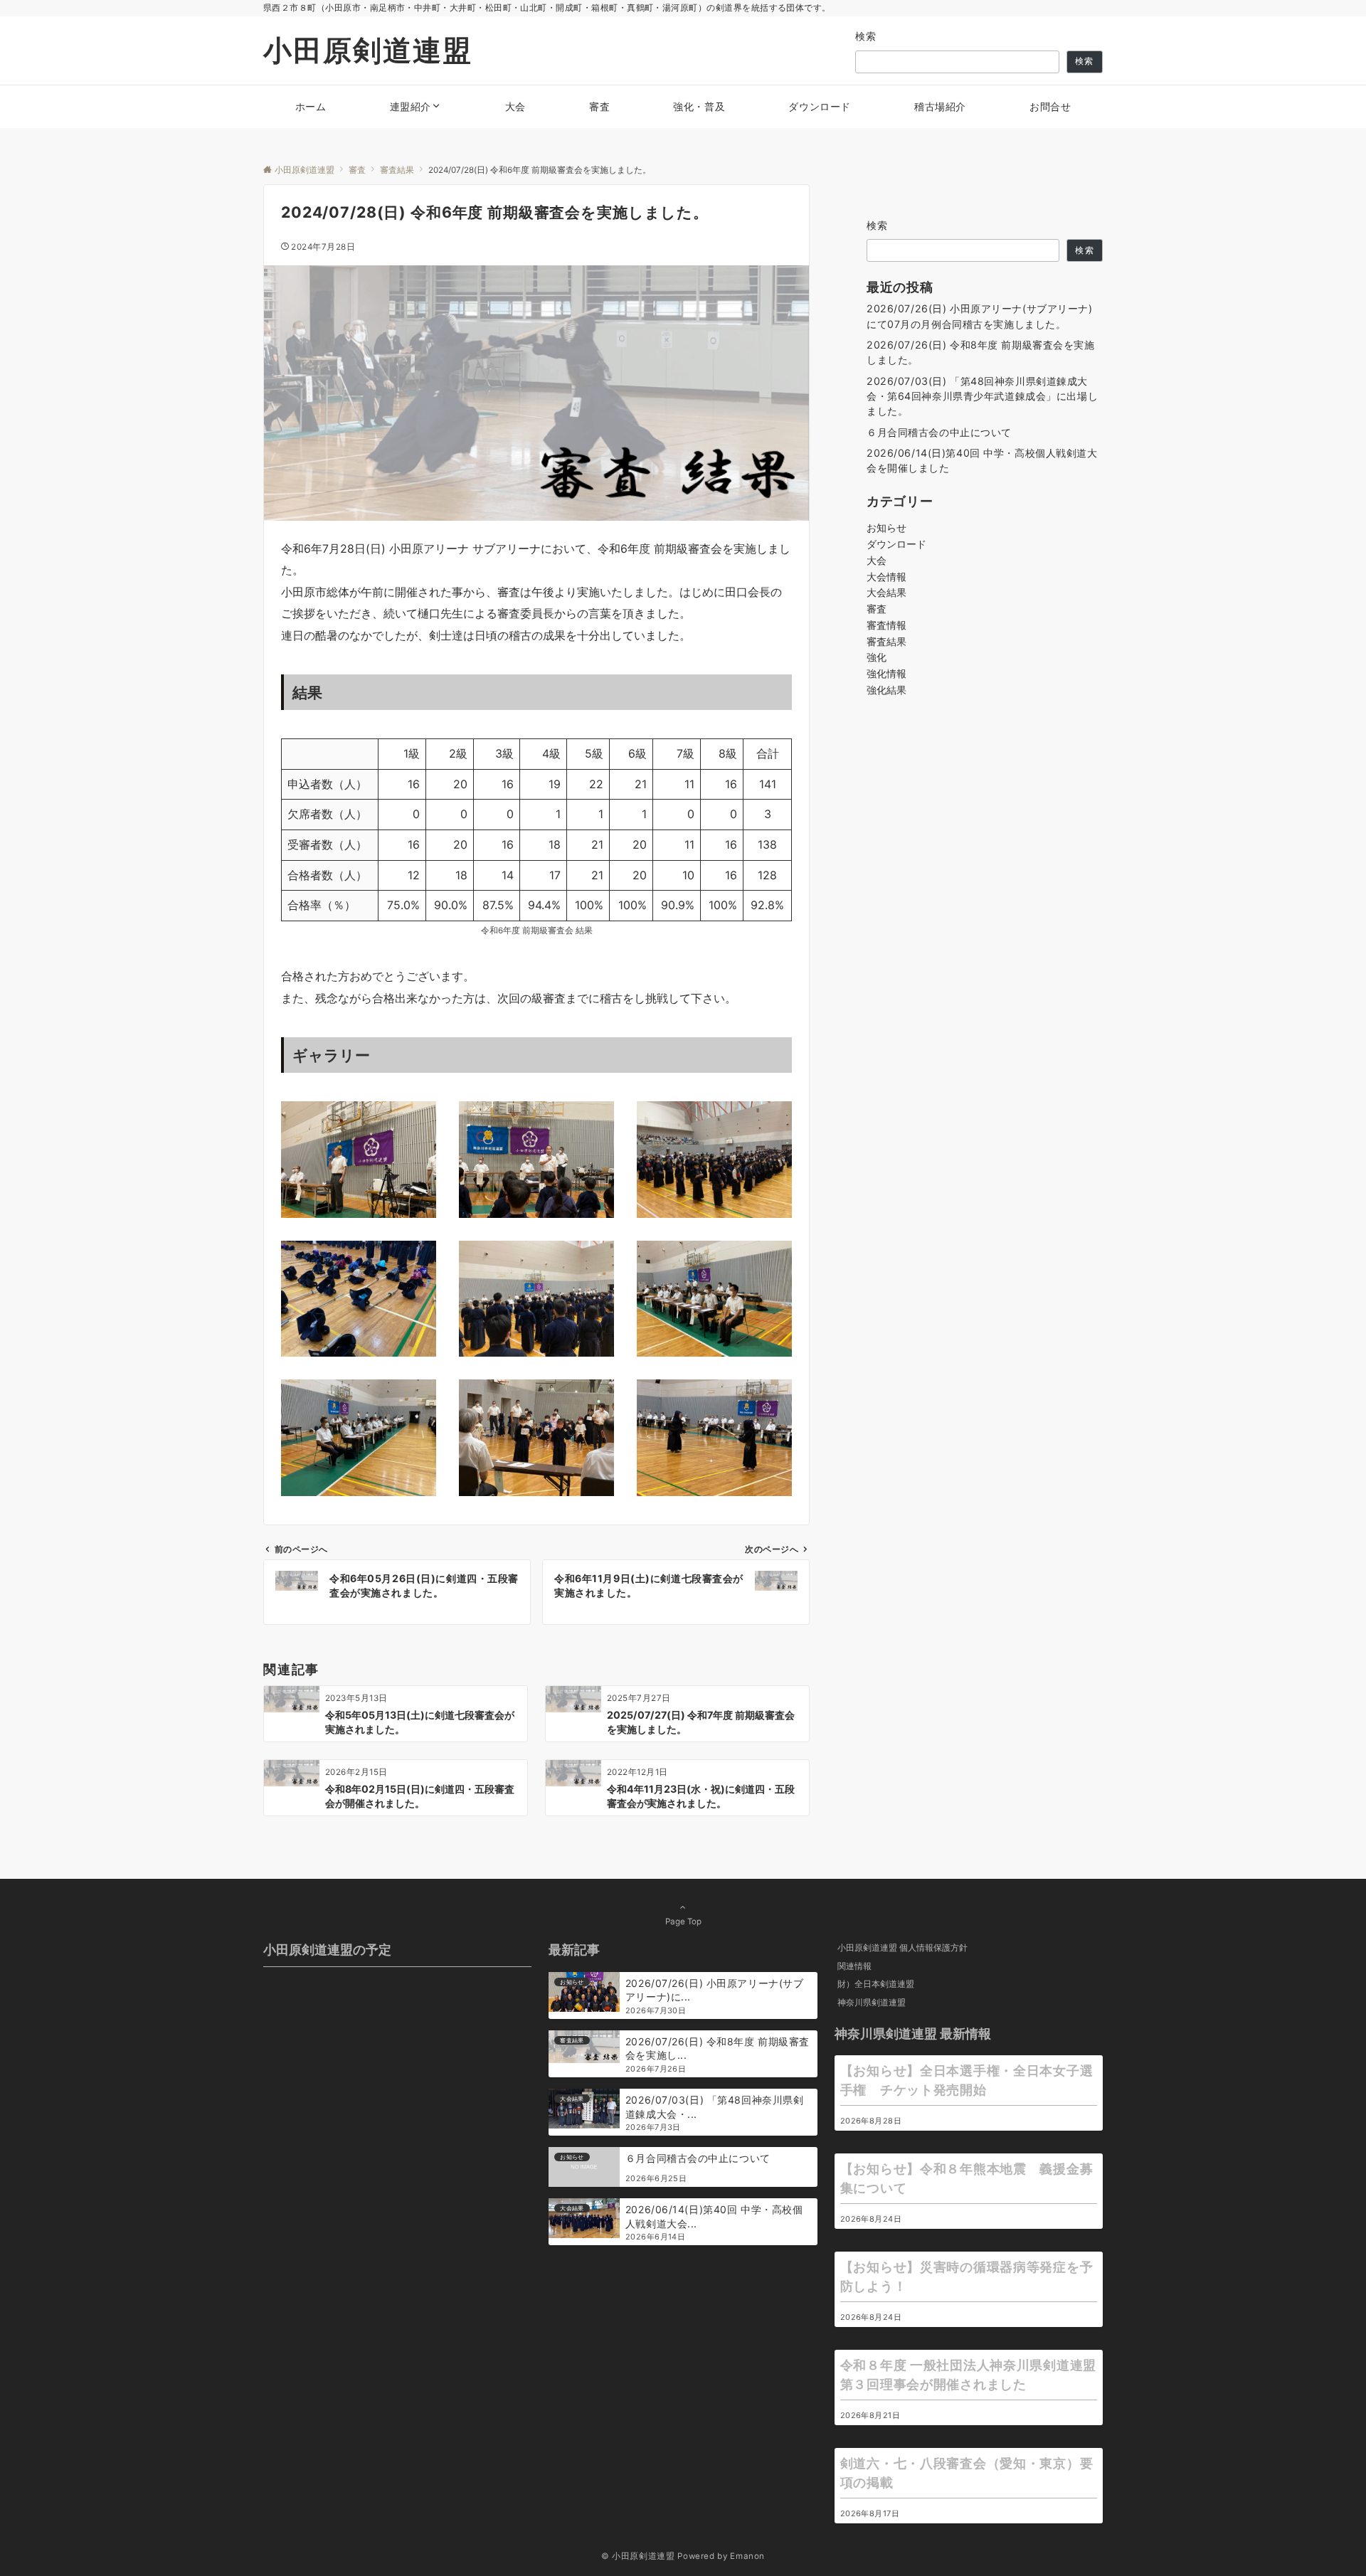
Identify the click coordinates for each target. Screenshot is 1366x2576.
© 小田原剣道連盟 (638, 2556)
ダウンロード (896, 544)
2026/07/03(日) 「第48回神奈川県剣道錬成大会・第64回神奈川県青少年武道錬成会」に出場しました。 (982, 396)
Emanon (747, 2556)
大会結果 (886, 592)
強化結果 (886, 690)
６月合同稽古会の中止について (939, 432)
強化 (877, 657)
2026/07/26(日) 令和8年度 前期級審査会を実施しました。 (981, 352)
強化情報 (886, 673)
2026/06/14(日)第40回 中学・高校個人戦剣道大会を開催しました (982, 460)
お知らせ (886, 528)
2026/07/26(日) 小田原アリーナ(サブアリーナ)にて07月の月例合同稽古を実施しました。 (980, 316)
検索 (866, 36)
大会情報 (886, 577)
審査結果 (886, 641)
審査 (877, 609)
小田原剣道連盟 (368, 50)
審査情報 (886, 625)
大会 (877, 560)
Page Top (683, 1922)
